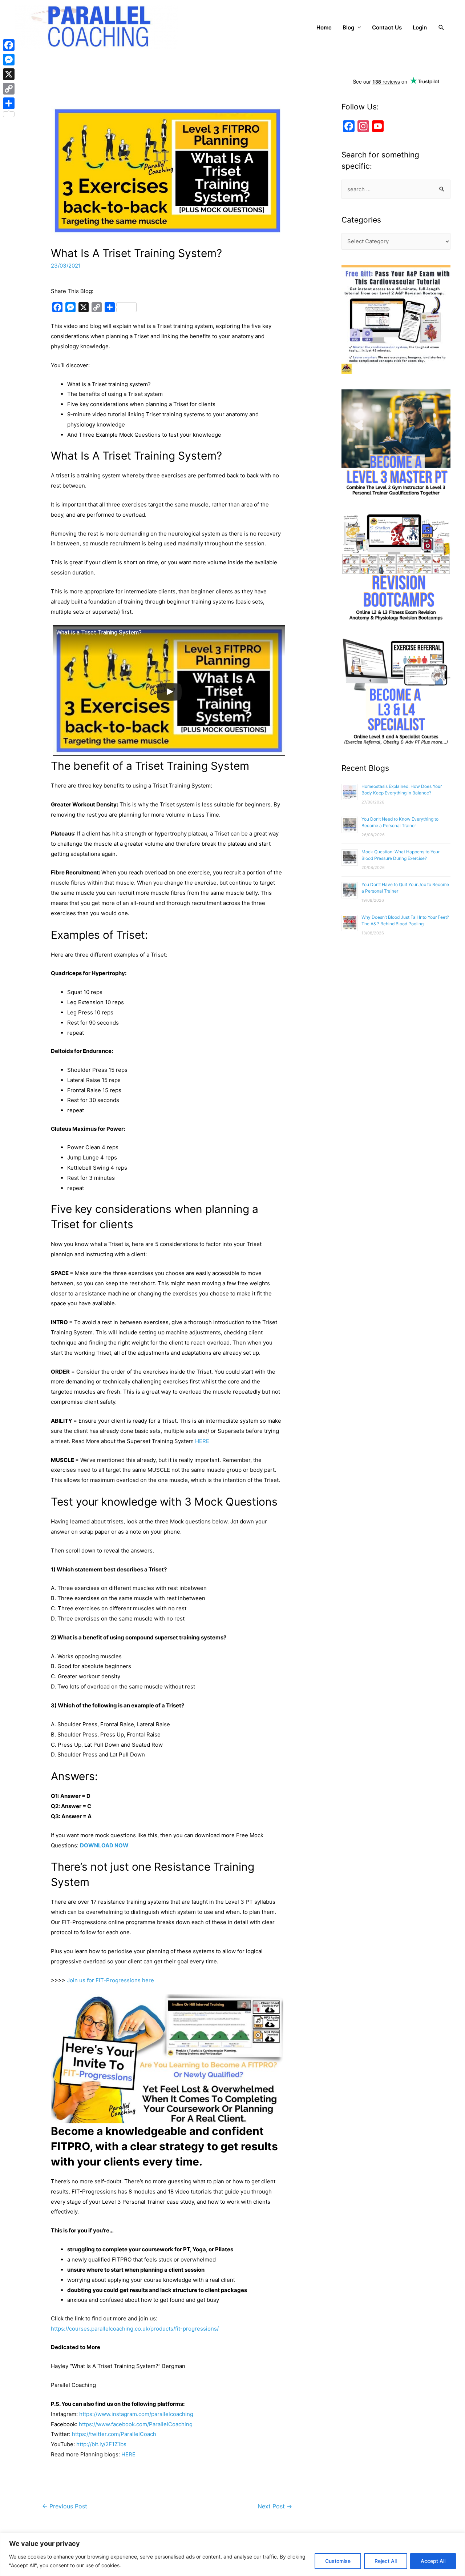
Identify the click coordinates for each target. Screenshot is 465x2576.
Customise (338, 2561)
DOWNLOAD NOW (104, 1845)
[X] (9, 74)
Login (420, 27)
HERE (202, 1441)
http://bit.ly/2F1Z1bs (101, 2444)
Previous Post (65, 2506)
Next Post (275, 2506)
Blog (348, 27)
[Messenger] (9, 60)
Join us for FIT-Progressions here (110, 1980)
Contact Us (387, 27)
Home (324, 27)
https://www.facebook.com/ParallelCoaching (136, 2424)
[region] (232, 2554)
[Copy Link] (9, 89)
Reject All (386, 2561)
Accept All (433, 2561)
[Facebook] (9, 45)
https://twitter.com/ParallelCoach (114, 2434)
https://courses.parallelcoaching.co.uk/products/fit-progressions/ (135, 2329)
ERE (130, 2454)
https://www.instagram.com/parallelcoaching (136, 2414)
